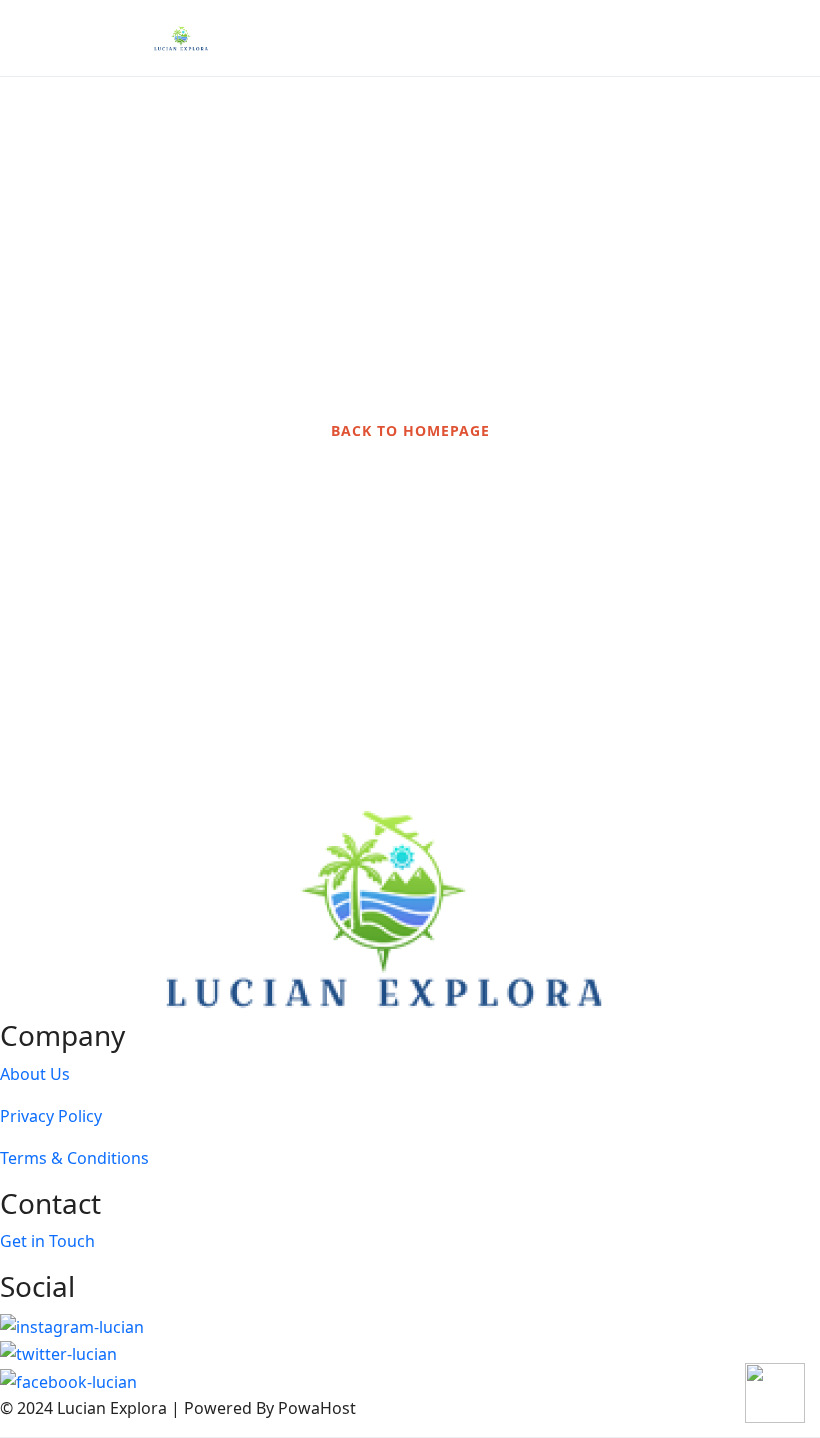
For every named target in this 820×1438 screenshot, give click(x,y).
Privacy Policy (51, 1116)
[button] (733, 38)
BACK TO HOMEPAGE (410, 430)
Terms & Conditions (74, 1158)
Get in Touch (47, 1241)
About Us (35, 1074)
